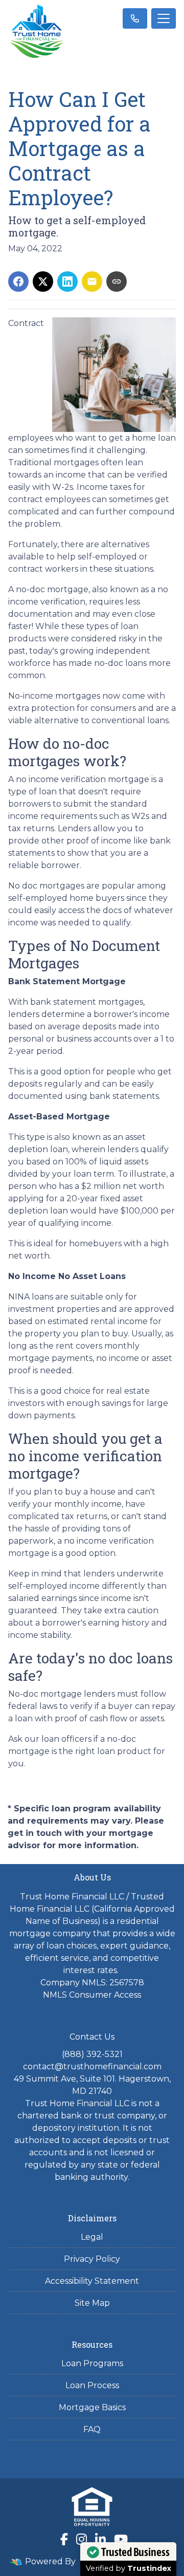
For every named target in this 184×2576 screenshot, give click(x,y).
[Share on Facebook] (18, 282)
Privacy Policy (92, 2259)
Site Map (92, 2303)
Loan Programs (92, 2363)
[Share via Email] (92, 282)
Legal (92, 2237)
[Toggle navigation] (164, 18)
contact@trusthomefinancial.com (92, 2066)
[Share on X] (43, 282)
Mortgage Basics (92, 2407)
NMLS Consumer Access (92, 1995)
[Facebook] (64, 2539)
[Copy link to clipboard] (117, 282)
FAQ (92, 2429)
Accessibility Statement (92, 2281)
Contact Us (92, 2037)
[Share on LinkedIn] (67, 282)
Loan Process (92, 2385)
